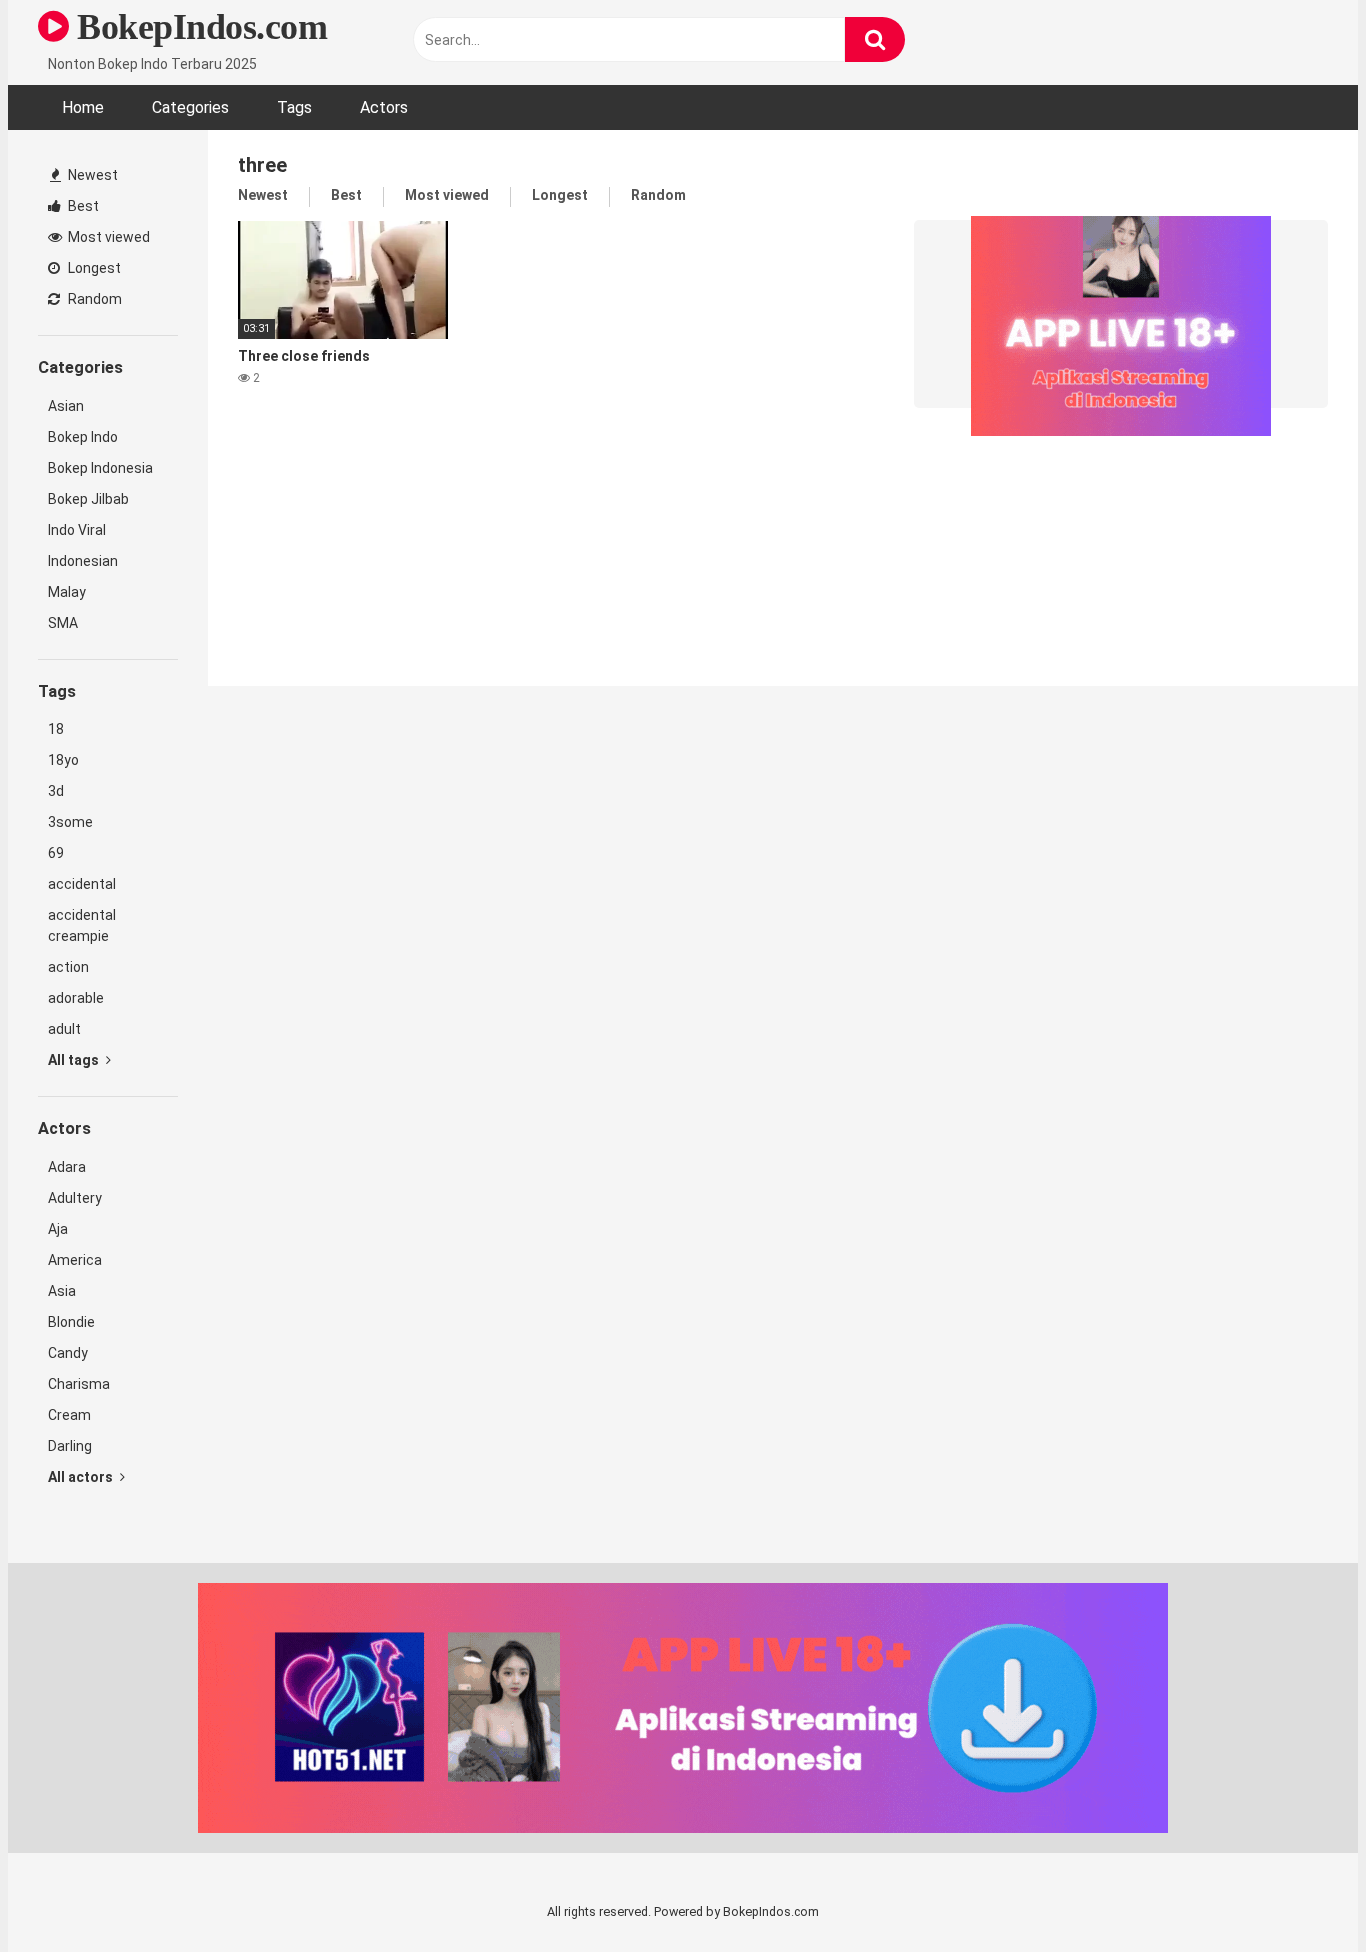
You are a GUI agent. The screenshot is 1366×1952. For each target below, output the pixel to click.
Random (93, 299)
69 (56, 853)
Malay (67, 592)
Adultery (75, 1198)
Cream (69, 1415)
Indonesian (83, 561)
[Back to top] (1299, 1891)
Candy (68, 1353)
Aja (58, 1229)
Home (83, 107)
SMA (63, 623)
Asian (66, 406)
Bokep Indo (83, 437)
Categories (190, 107)
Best (82, 206)
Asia (62, 1291)
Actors (384, 107)
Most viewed (107, 237)
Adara (67, 1167)
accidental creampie (82, 925)
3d (56, 791)
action (68, 967)
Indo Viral (77, 530)
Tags (294, 107)
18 (56, 729)
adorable (76, 998)
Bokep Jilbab (88, 499)
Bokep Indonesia (100, 468)
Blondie (71, 1322)
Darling (70, 1446)
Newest (91, 175)
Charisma (79, 1384)
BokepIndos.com (198, 27)
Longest (93, 268)
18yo (63, 760)
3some (70, 822)
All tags (75, 1060)
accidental (82, 884)
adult (64, 1029)
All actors (82, 1477)
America (75, 1260)
